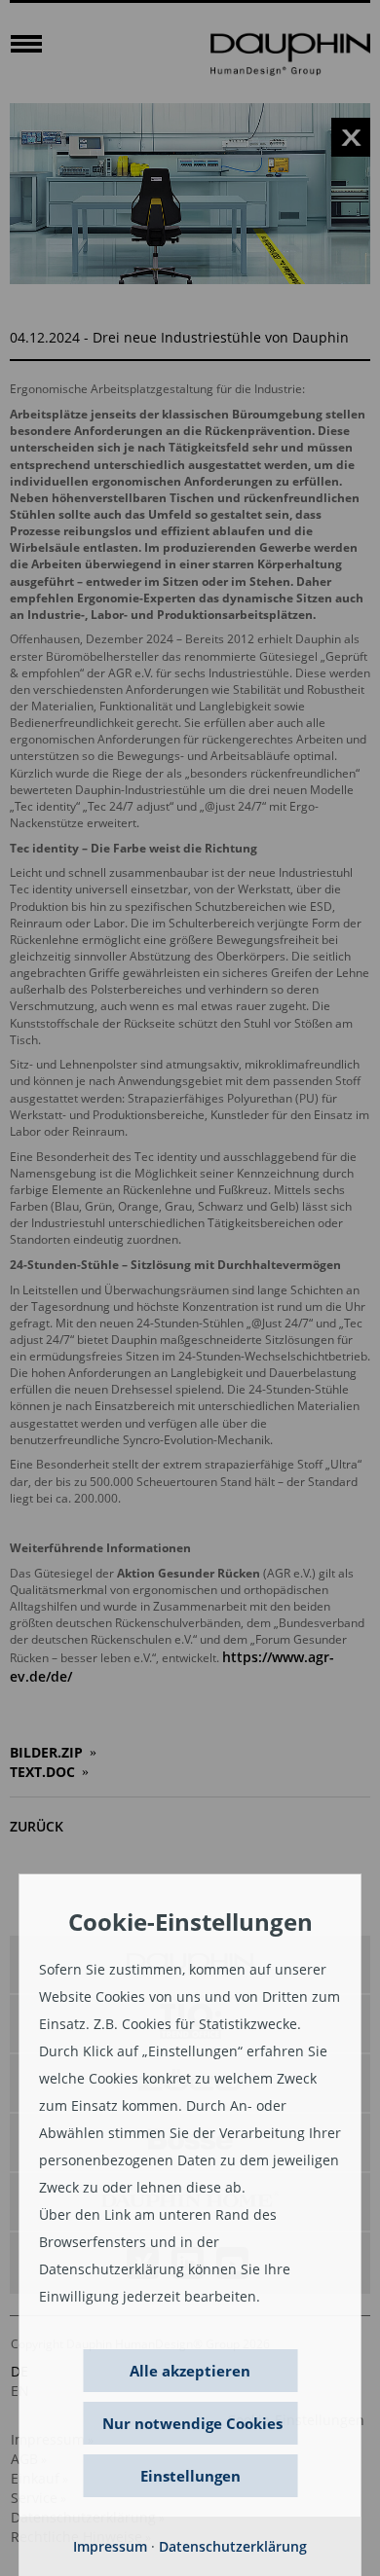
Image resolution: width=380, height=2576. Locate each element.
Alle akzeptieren (190, 2371)
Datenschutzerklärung (233, 2546)
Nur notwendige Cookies (192, 2423)
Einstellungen (190, 2476)
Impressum (110, 2546)
